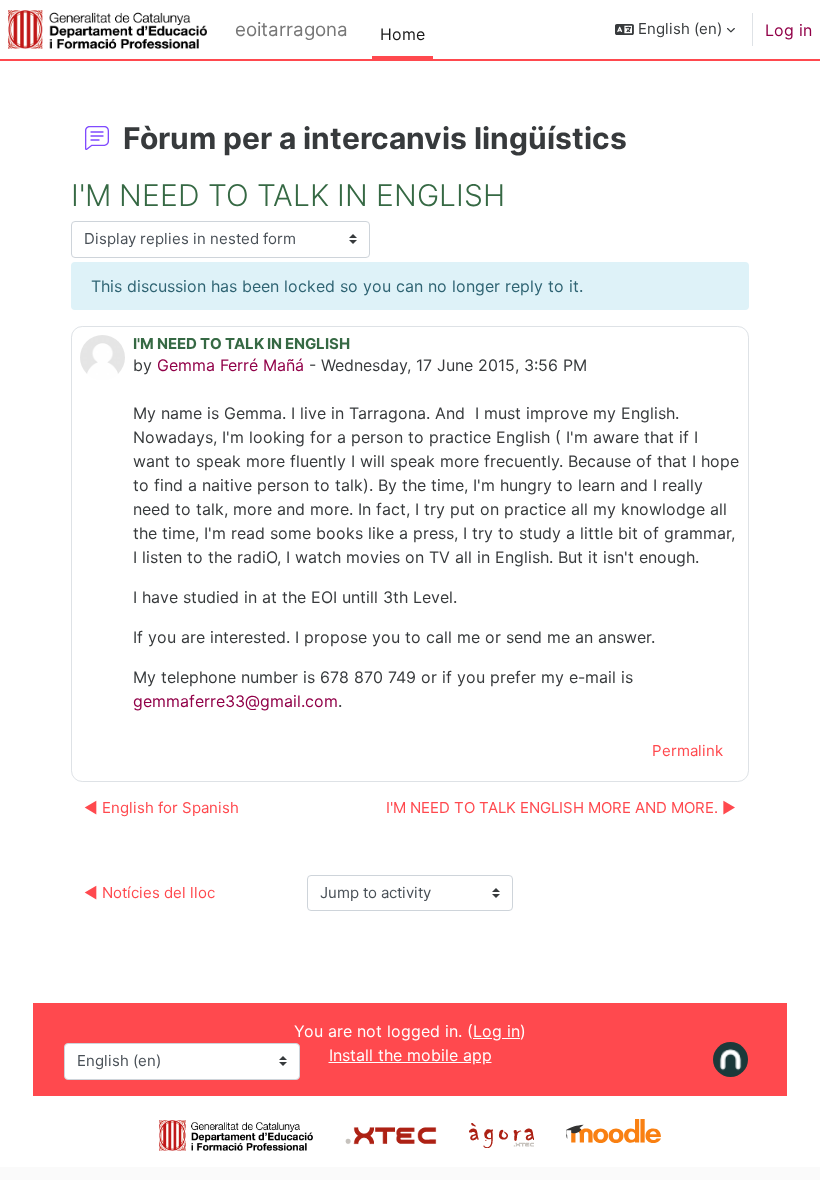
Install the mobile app (410, 1055)
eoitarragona (291, 29)
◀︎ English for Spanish (161, 807)
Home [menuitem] (402, 34)
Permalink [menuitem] (687, 750)
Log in (788, 30)
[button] (675, 29)
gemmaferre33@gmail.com (235, 701)
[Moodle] (613, 1133)
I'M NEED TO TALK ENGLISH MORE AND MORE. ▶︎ (561, 807)
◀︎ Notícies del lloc (149, 892)
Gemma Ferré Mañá (230, 365)
